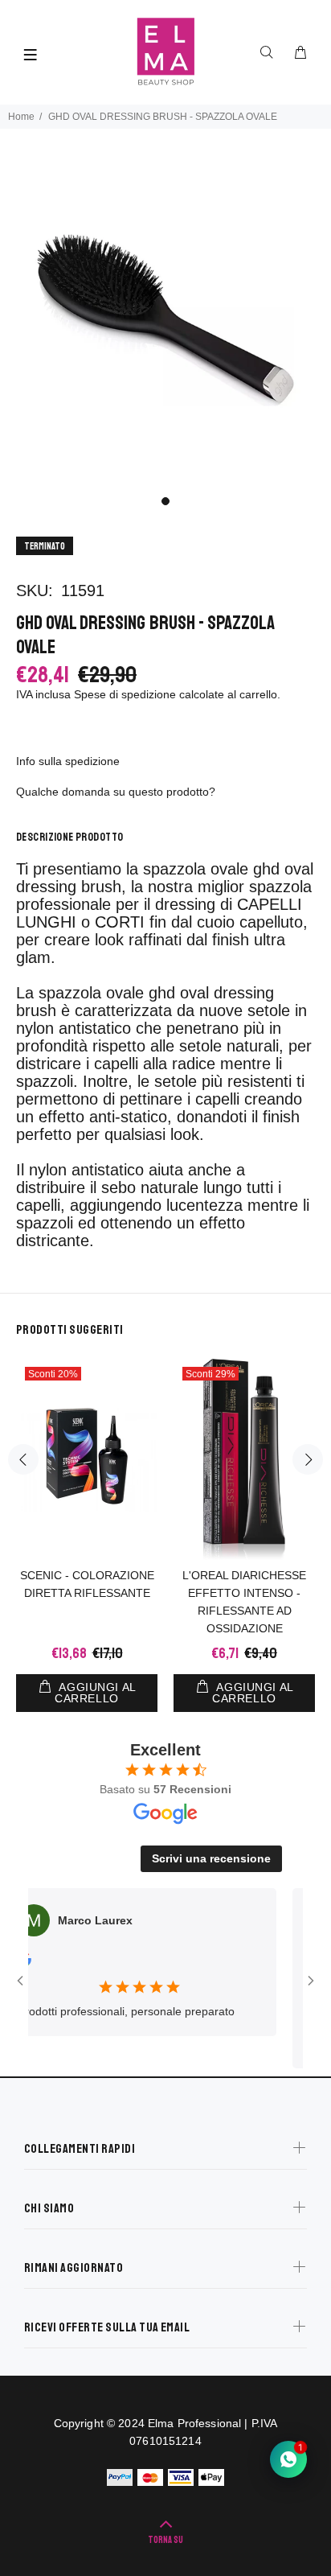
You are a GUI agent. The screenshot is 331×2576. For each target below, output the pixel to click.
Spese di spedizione (125, 694)
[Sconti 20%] (87, 1459)
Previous (23, 1459)
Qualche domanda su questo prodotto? (116, 792)
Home (21, 117)
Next (308, 1459)
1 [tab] (165, 501)
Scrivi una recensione (211, 1858)
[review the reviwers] (302, 1962)
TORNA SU (165, 2540)
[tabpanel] (165, 320)
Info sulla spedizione (68, 761)
